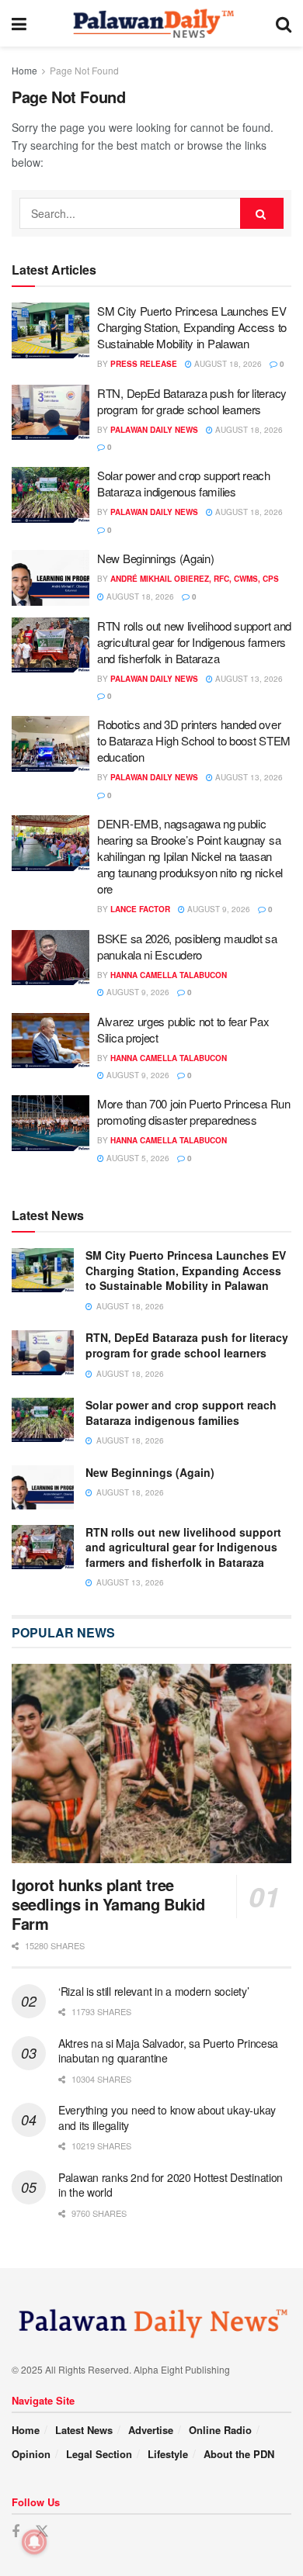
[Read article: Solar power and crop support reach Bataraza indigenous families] (50, 495)
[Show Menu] (19, 23)
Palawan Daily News (154, 430)
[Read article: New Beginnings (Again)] (50, 578)
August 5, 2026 (137, 1158)
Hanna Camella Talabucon (169, 975)
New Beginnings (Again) (155, 558)
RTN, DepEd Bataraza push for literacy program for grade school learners (192, 401)
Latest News (84, 2430)
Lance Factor (140, 909)
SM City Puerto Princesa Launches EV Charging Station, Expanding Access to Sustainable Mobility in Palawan (192, 327)
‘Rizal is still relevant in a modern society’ (153, 1991)
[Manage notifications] (34, 2542)
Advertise (151, 2430)
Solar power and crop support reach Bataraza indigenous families (184, 483)
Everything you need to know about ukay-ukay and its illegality (167, 2118)
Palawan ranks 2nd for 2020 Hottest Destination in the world (171, 2185)
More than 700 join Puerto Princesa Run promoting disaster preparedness (194, 1112)
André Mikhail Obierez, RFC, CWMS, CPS (195, 579)
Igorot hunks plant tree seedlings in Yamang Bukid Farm (108, 1904)
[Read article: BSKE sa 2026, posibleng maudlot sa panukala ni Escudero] (50, 958)
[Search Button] (284, 23)
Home (24, 70)
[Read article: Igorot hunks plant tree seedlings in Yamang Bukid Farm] (151, 1763)
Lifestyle (168, 2454)
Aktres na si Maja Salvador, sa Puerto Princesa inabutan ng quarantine (168, 2051)
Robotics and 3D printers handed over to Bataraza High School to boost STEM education (194, 740)
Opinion (31, 2454)
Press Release (144, 364)
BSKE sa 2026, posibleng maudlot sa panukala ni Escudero (187, 946)
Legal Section (99, 2454)
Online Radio (220, 2430)
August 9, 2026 (218, 909)
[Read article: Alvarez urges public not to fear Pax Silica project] (50, 1041)
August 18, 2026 (227, 364)
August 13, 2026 (248, 679)
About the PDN (239, 2454)
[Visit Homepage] (151, 23)
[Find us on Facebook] (16, 2532)
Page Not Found (84, 70)
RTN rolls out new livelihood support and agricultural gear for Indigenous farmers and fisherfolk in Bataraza (194, 642)
